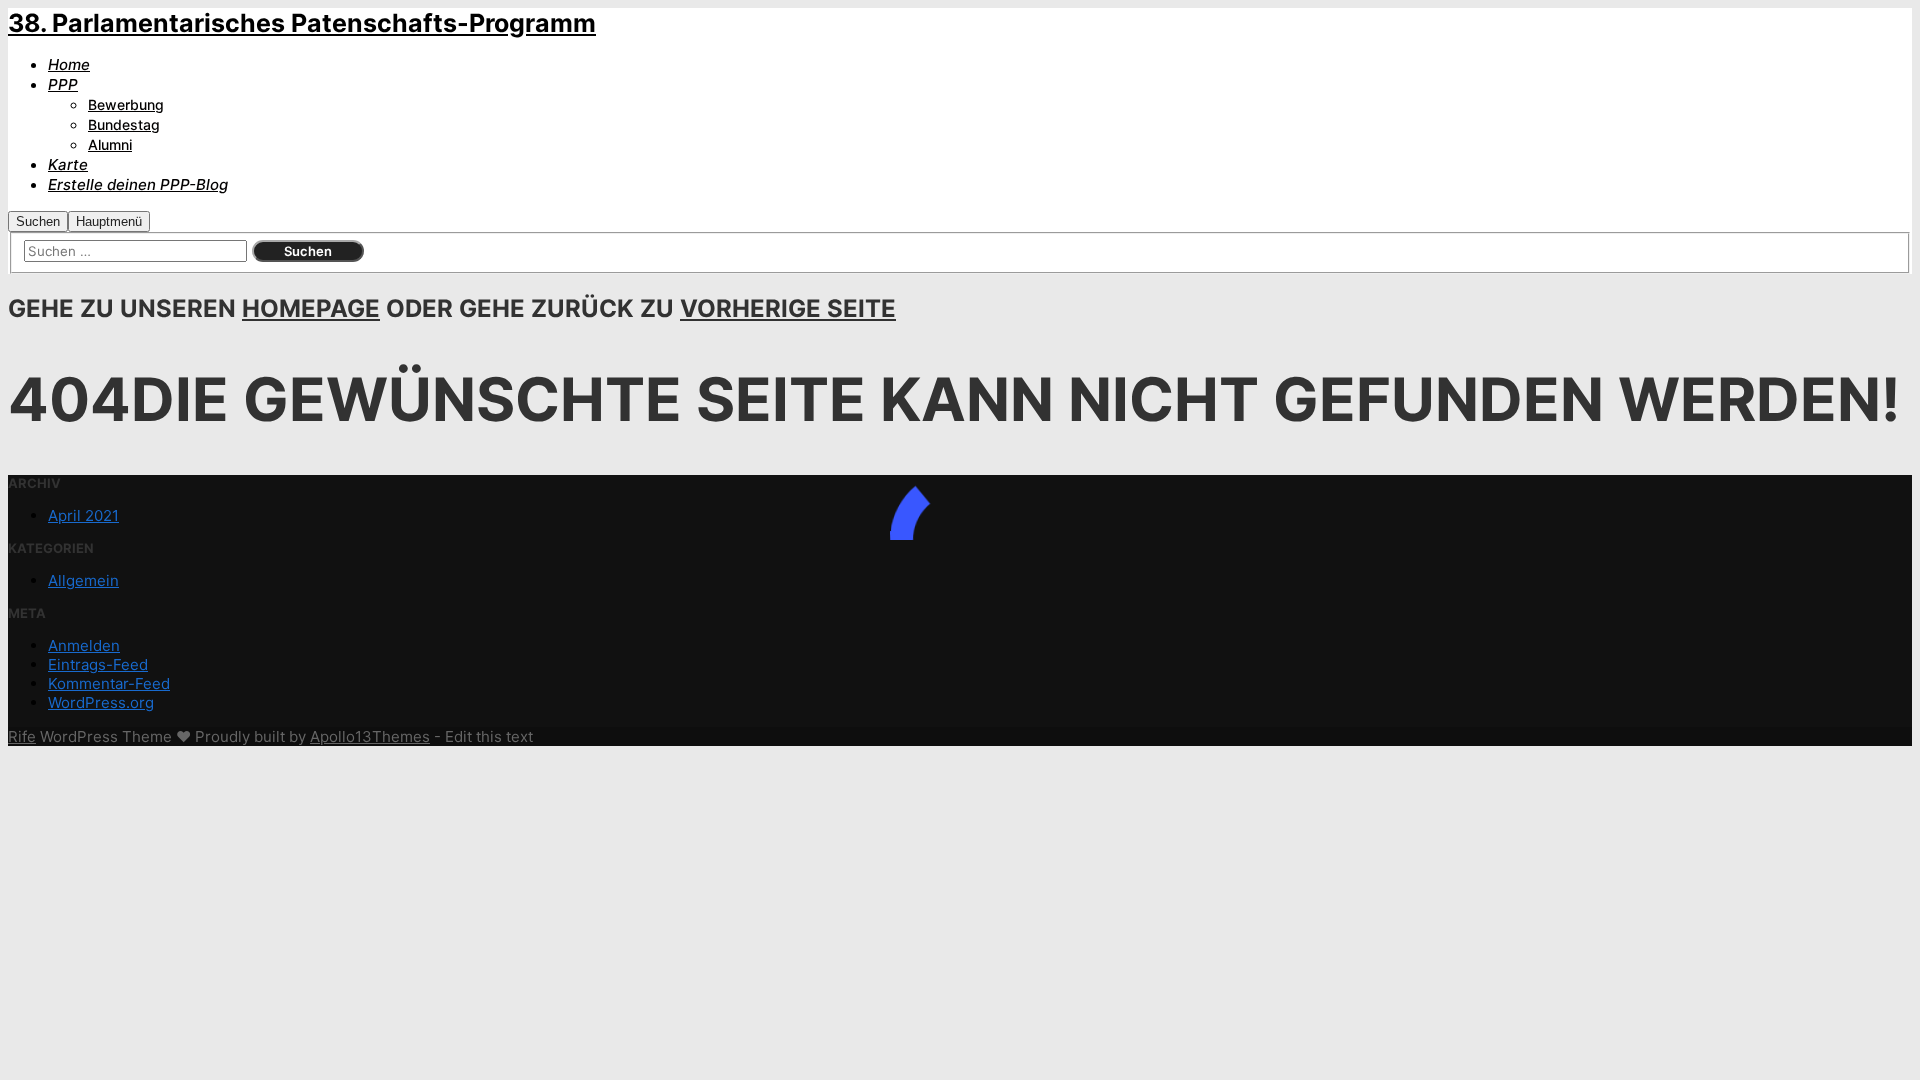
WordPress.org (101, 702)
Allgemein (83, 580)
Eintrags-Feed (98, 664)
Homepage (311, 308)
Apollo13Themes (370, 736)
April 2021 (83, 515)
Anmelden (84, 645)
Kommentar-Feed (109, 683)
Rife (22, 736)
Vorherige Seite (788, 308)
